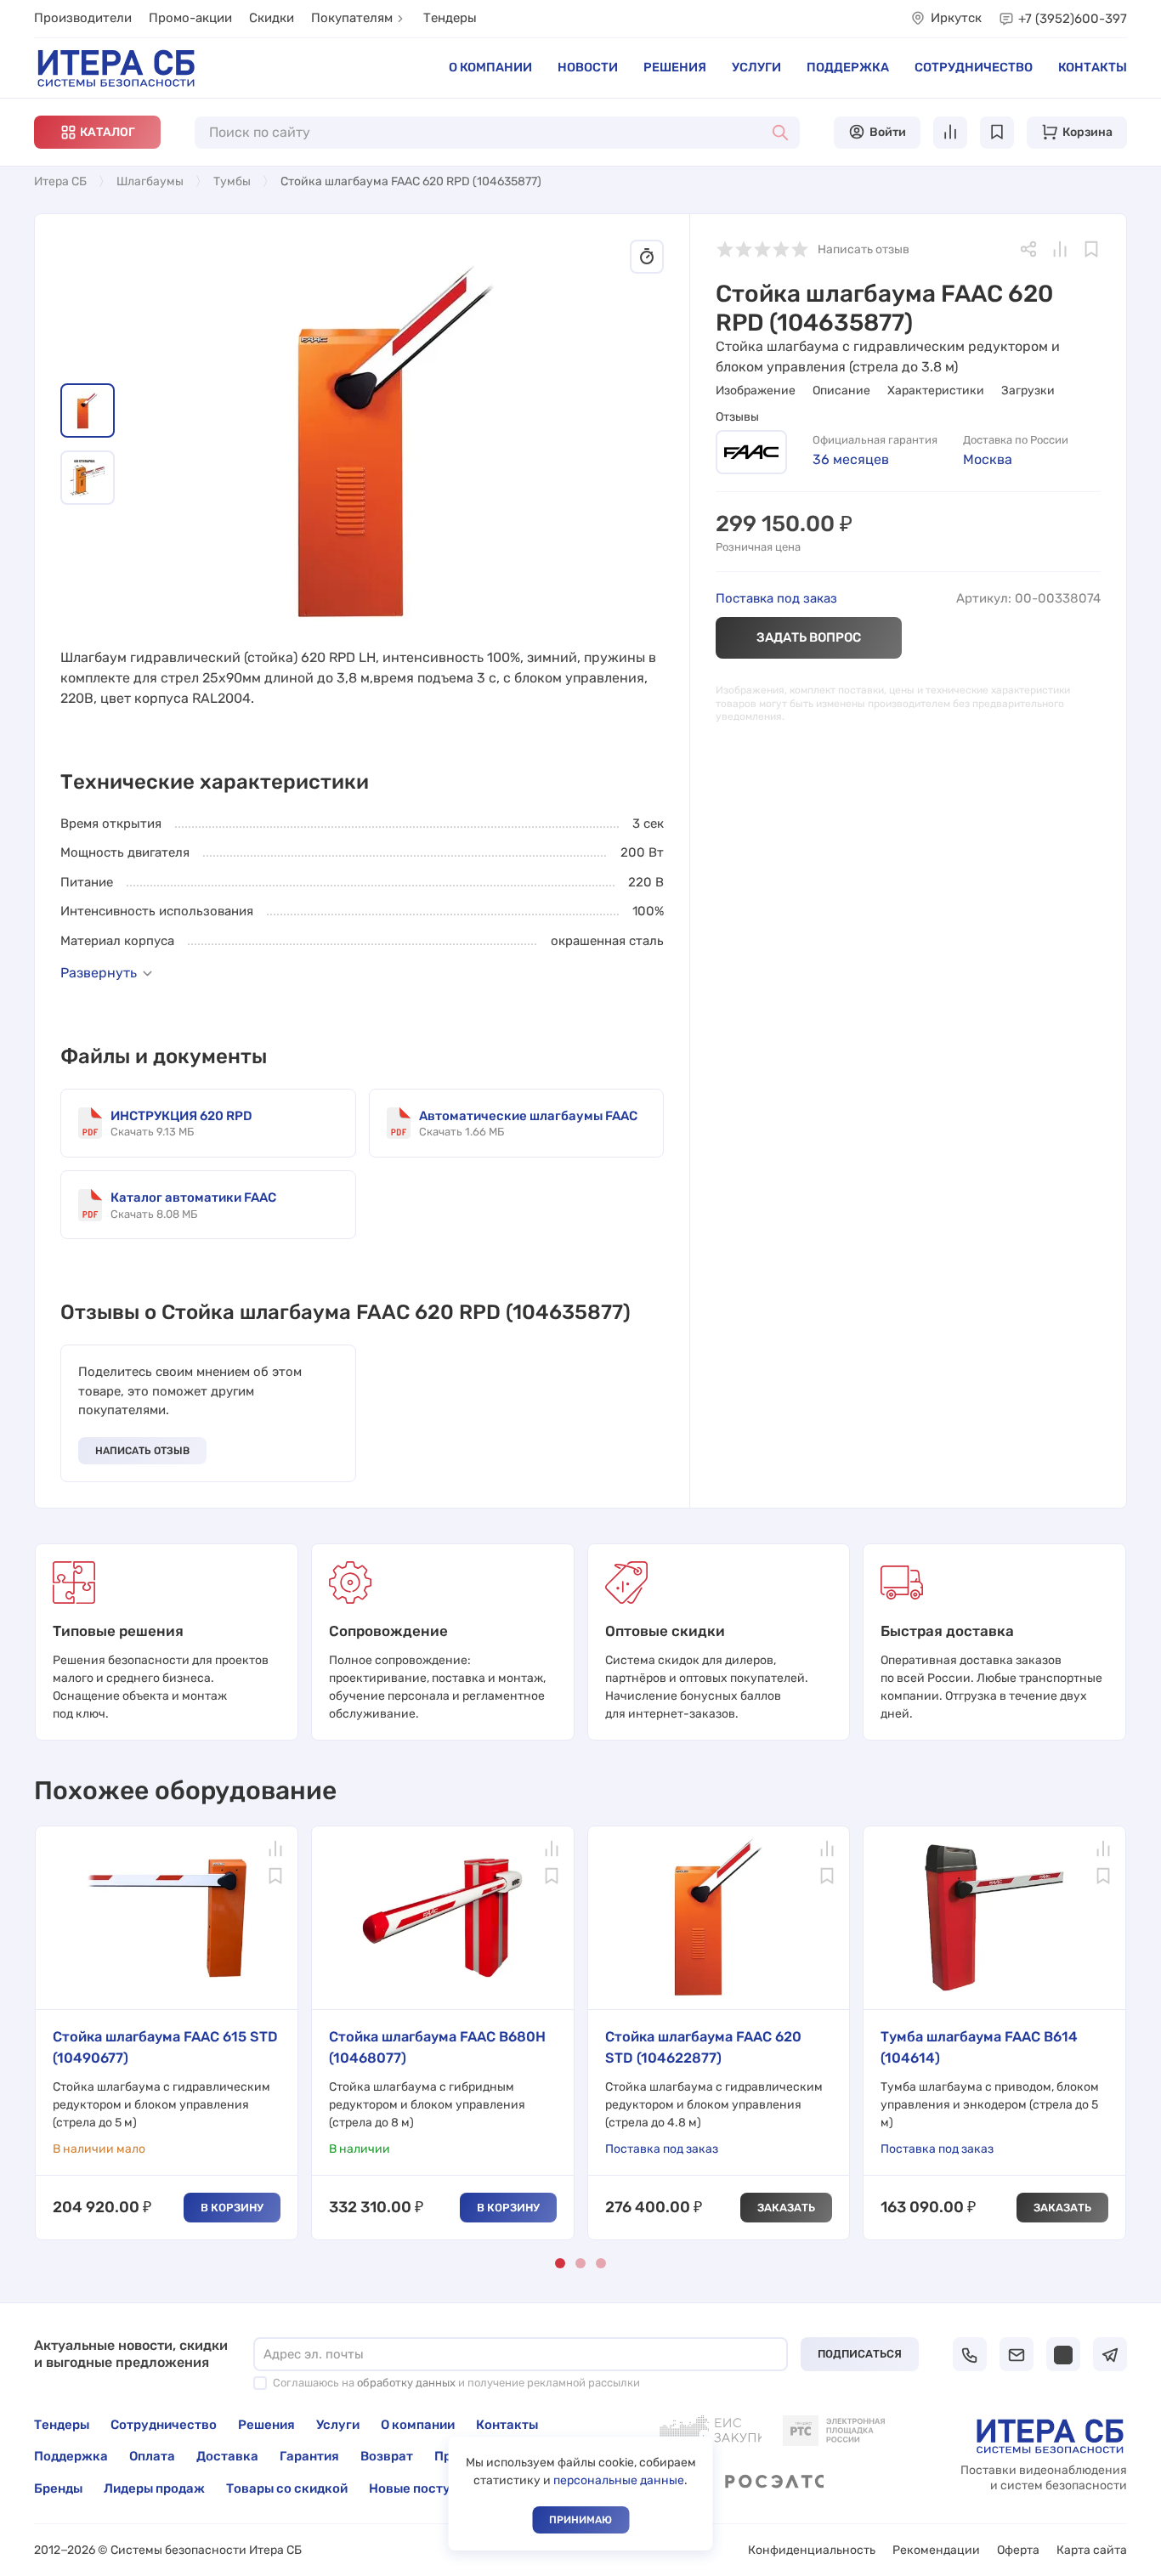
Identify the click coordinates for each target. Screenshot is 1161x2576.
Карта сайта (1092, 2550)
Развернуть (99, 973)
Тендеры (450, 18)
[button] (97, 132)
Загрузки (1028, 391)
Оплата (152, 2456)
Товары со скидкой (287, 2488)
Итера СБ (60, 181)
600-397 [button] (1073, 19)
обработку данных (406, 2383)
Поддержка (848, 67)
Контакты (1093, 67)
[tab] (88, 410)
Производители (83, 18)
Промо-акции (190, 18)
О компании (490, 67)
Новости (588, 67)
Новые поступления (433, 2488)
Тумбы (232, 181)
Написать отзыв (142, 1451)
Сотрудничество (974, 67)
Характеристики (936, 391)
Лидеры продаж (154, 2488)
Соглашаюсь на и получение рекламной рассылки (456, 2383)
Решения (675, 67)
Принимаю (580, 2520)
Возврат (387, 2456)
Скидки (272, 18)
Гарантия (309, 2456)
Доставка (227, 2456)
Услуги (756, 67)
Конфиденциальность (812, 2550)
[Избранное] (1091, 249)
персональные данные (619, 2480)
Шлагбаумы (150, 181)
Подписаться (860, 2354)
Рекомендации (936, 2550)
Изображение (756, 391)
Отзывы (737, 417)
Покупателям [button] (352, 18)
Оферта (1018, 2550)
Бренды (58, 2488)
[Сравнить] (1060, 249)
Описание (841, 391)
